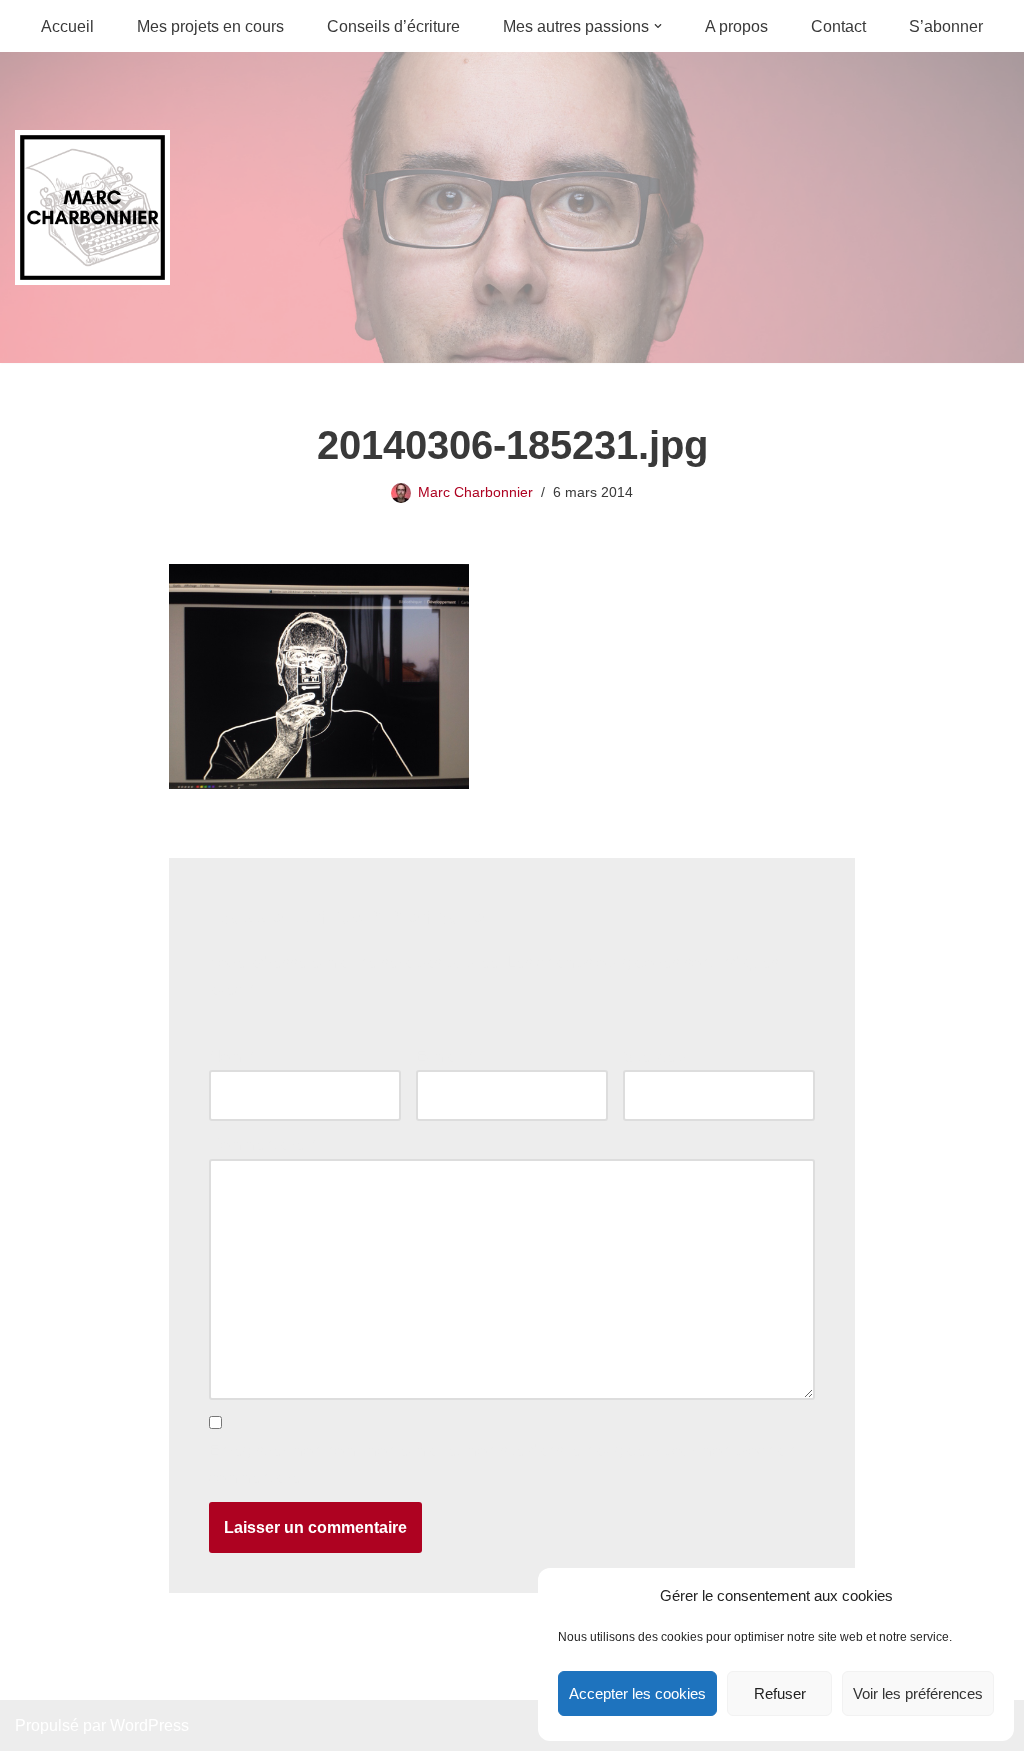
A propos (736, 26)
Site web (654, 1056)
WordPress (149, 1725)
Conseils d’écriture (393, 26)
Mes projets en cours (210, 26)
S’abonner (946, 26)
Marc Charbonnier (475, 492)
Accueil (67, 26)
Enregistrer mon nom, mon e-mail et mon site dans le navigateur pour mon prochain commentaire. (503, 1464)
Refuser (780, 1693)
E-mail (444, 1056)
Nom (231, 1056)
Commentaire (262, 1144)
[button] (658, 26)
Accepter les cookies (637, 1693)
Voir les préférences (918, 1693)
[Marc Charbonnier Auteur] (92, 207)
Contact (838, 26)
